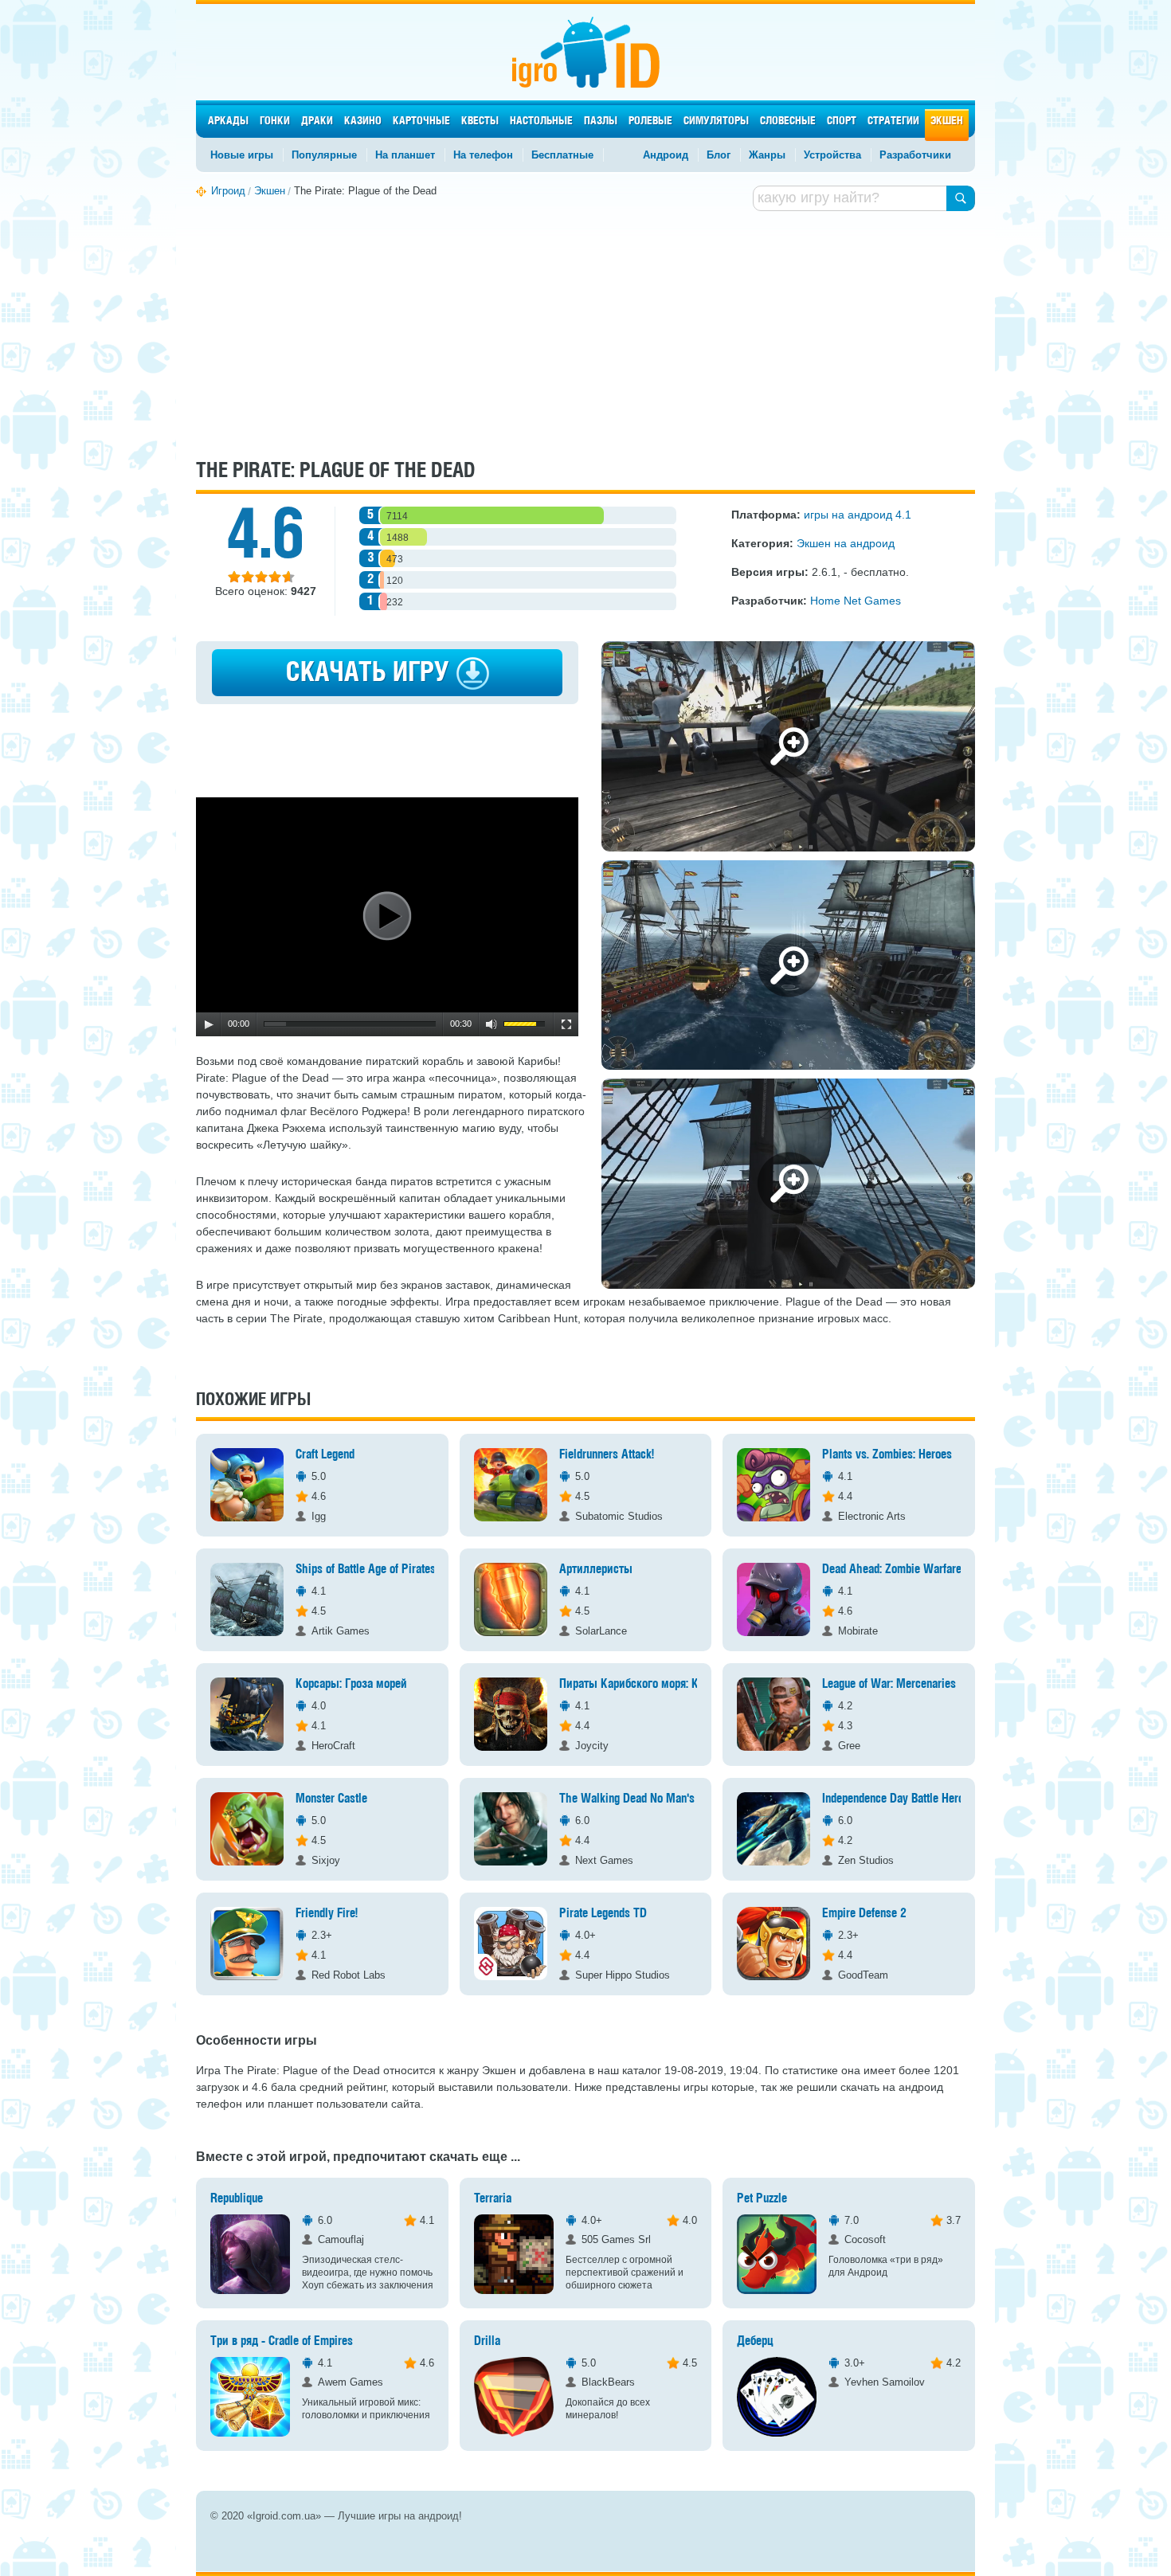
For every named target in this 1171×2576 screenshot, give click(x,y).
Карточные (421, 121)
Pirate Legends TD (603, 1914)
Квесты (480, 121)
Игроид (586, 52)
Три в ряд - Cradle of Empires (282, 2341)
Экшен (947, 121)
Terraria (493, 2199)
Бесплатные (562, 155)
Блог (719, 155)
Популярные (324, 155)
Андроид (666, 155)
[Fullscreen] (566, 1024)
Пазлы (601, 121)
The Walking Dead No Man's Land (640, 1799)
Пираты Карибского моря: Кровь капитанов (667, 1684)
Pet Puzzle (762, 2199)
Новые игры (242, 155)
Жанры (767, 155)
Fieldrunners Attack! (607, 1455)
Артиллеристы (596, 1570)
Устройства (832, 155)
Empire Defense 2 (864, 1914)
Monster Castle (331, 1799)
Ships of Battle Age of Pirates (366, 1570)
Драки (317, 121)
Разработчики (915, 155)
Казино (363, 121)
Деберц (755, 2341)
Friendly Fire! (327, 1914)
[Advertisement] (585, 333)
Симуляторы (716, 121)
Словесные (788, 121)
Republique (237, 2199)
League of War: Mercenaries (889, 1684)
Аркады (228, 121)
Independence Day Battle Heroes (899, 1799)
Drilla (487, 2341)
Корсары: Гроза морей (351, 1684)
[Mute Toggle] (492, 1024)
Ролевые (650, 121)
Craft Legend (325, 1455)
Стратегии (893, 121)
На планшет (405, 155)
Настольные (541, 121)
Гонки (275, 121)
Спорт (842, 121)
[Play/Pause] (209, 1024)
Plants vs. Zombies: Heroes (887, 1455)
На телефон (483, 155)
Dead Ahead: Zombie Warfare (892, 1570)
